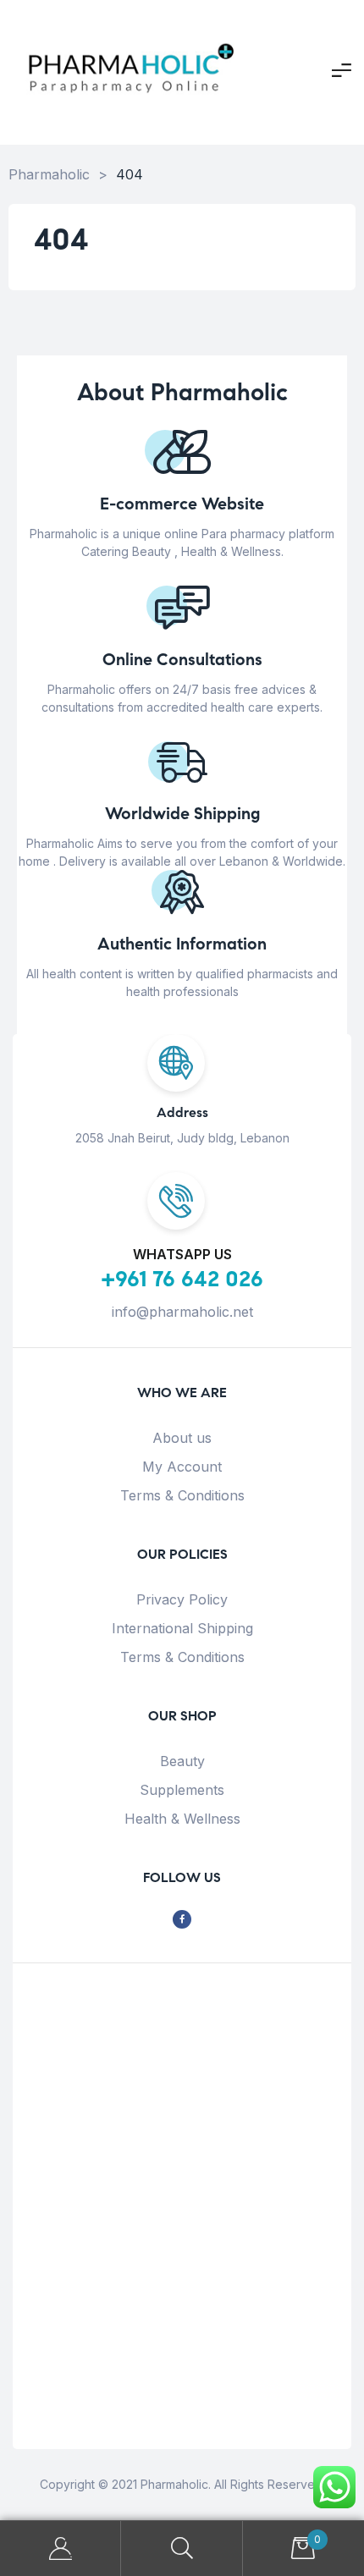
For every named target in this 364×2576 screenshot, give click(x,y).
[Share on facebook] (182, 1920)
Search (182, 2548)
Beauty (182, 1761)
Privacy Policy (182, 1599)
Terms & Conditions (182, 1495)
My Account (182, 1467)
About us (182, 1438)
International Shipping (182, 1628)
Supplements (182, 1790)
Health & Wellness (182, 1819)
